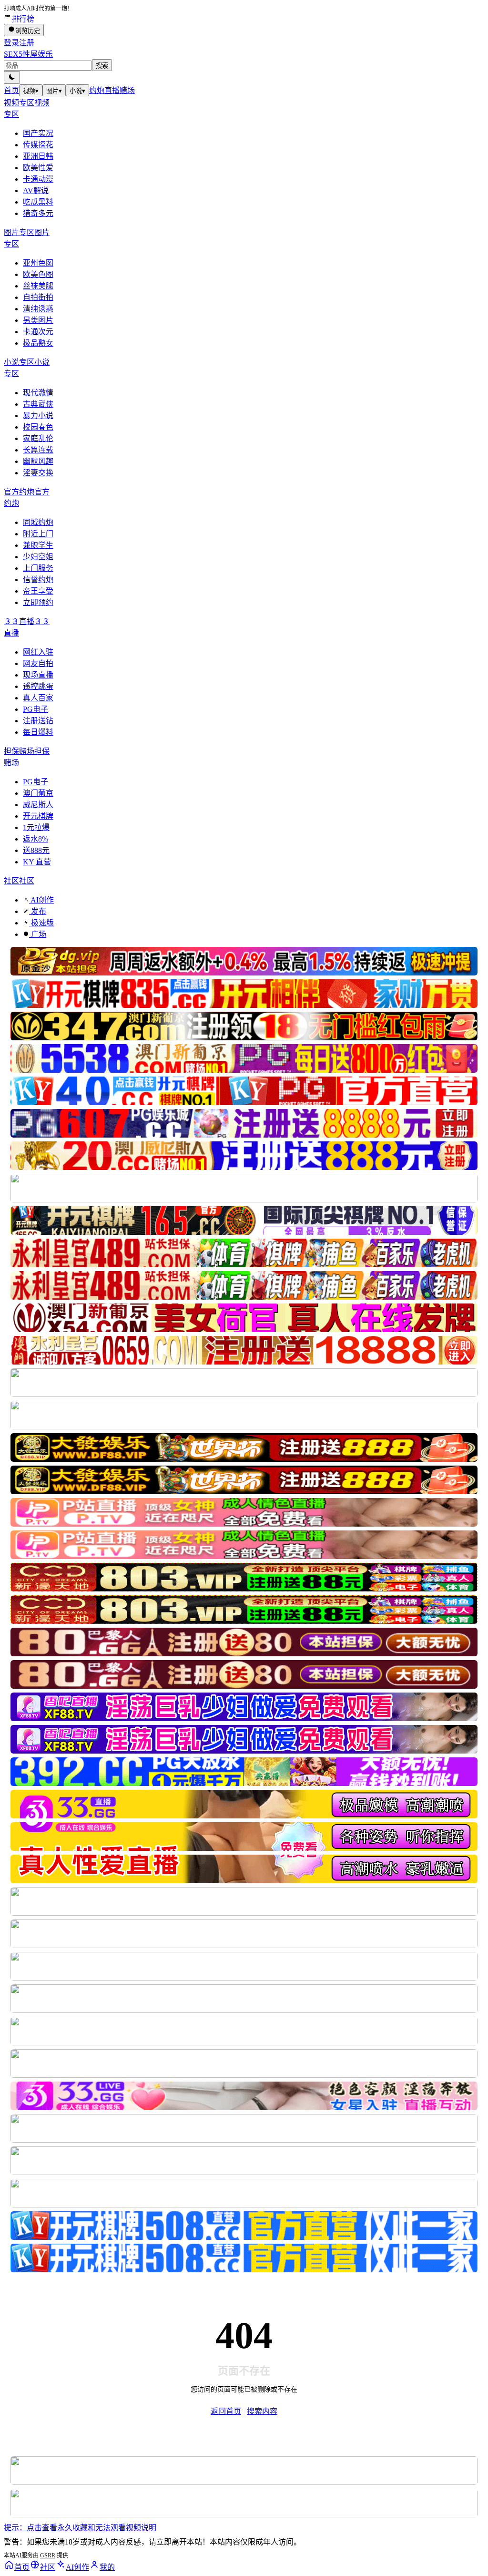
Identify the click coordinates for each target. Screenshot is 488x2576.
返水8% (36, 839)
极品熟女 (38, 343)
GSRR (48, 2555)
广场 (38, 934)
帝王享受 (38, 591)
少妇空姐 (38, 557)
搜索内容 (262, 2411)
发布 (38, 911)
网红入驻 (38, 652)
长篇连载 (38, 450)
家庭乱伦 (38, 438)
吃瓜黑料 (38, 202)
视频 (31, 91)
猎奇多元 (38, 213)
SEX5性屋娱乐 (28, 54)
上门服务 (38, 568)
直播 (112, 90)
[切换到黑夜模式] (12, 77)
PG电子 (36, 709)
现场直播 (38, 675)
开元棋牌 (38, 816)
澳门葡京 (38, 793)
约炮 (97, 90)
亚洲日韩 (38, 156)
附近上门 (38, 534)
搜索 (102, 66)
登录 (11, 43)
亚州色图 (38, 263)
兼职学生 (38, 545)
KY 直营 (37, 862)
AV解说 (36, 190)
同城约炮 (38, 522)
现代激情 (38, 393)
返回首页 (226, 2411)
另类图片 (38, 320)
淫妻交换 (38, 473)
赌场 (127, 90)
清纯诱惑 (38, 309)
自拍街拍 (38, 297)
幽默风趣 (38, 461)
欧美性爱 (38, 168)
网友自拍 (38, 663)
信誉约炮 (38, 580)
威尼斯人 (38, 805)
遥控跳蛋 (38, 686)
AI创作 (41, 900)
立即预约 (38, 602)
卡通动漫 (38, 179)
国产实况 (38, 133)
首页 (11, 90)
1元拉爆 (36, 827)
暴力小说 (38, 416)
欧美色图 (38, 274)
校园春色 (38, 427)
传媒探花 (38, 145)
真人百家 (38, 698)
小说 (77, 91)
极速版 (41, 923)
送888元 (36, 850)
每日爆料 (38, 732)
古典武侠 (38, 404)
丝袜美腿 (38, 286)
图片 (54, 91)
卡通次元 (38, 332)
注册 (27, 43)
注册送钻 (38, 721)
